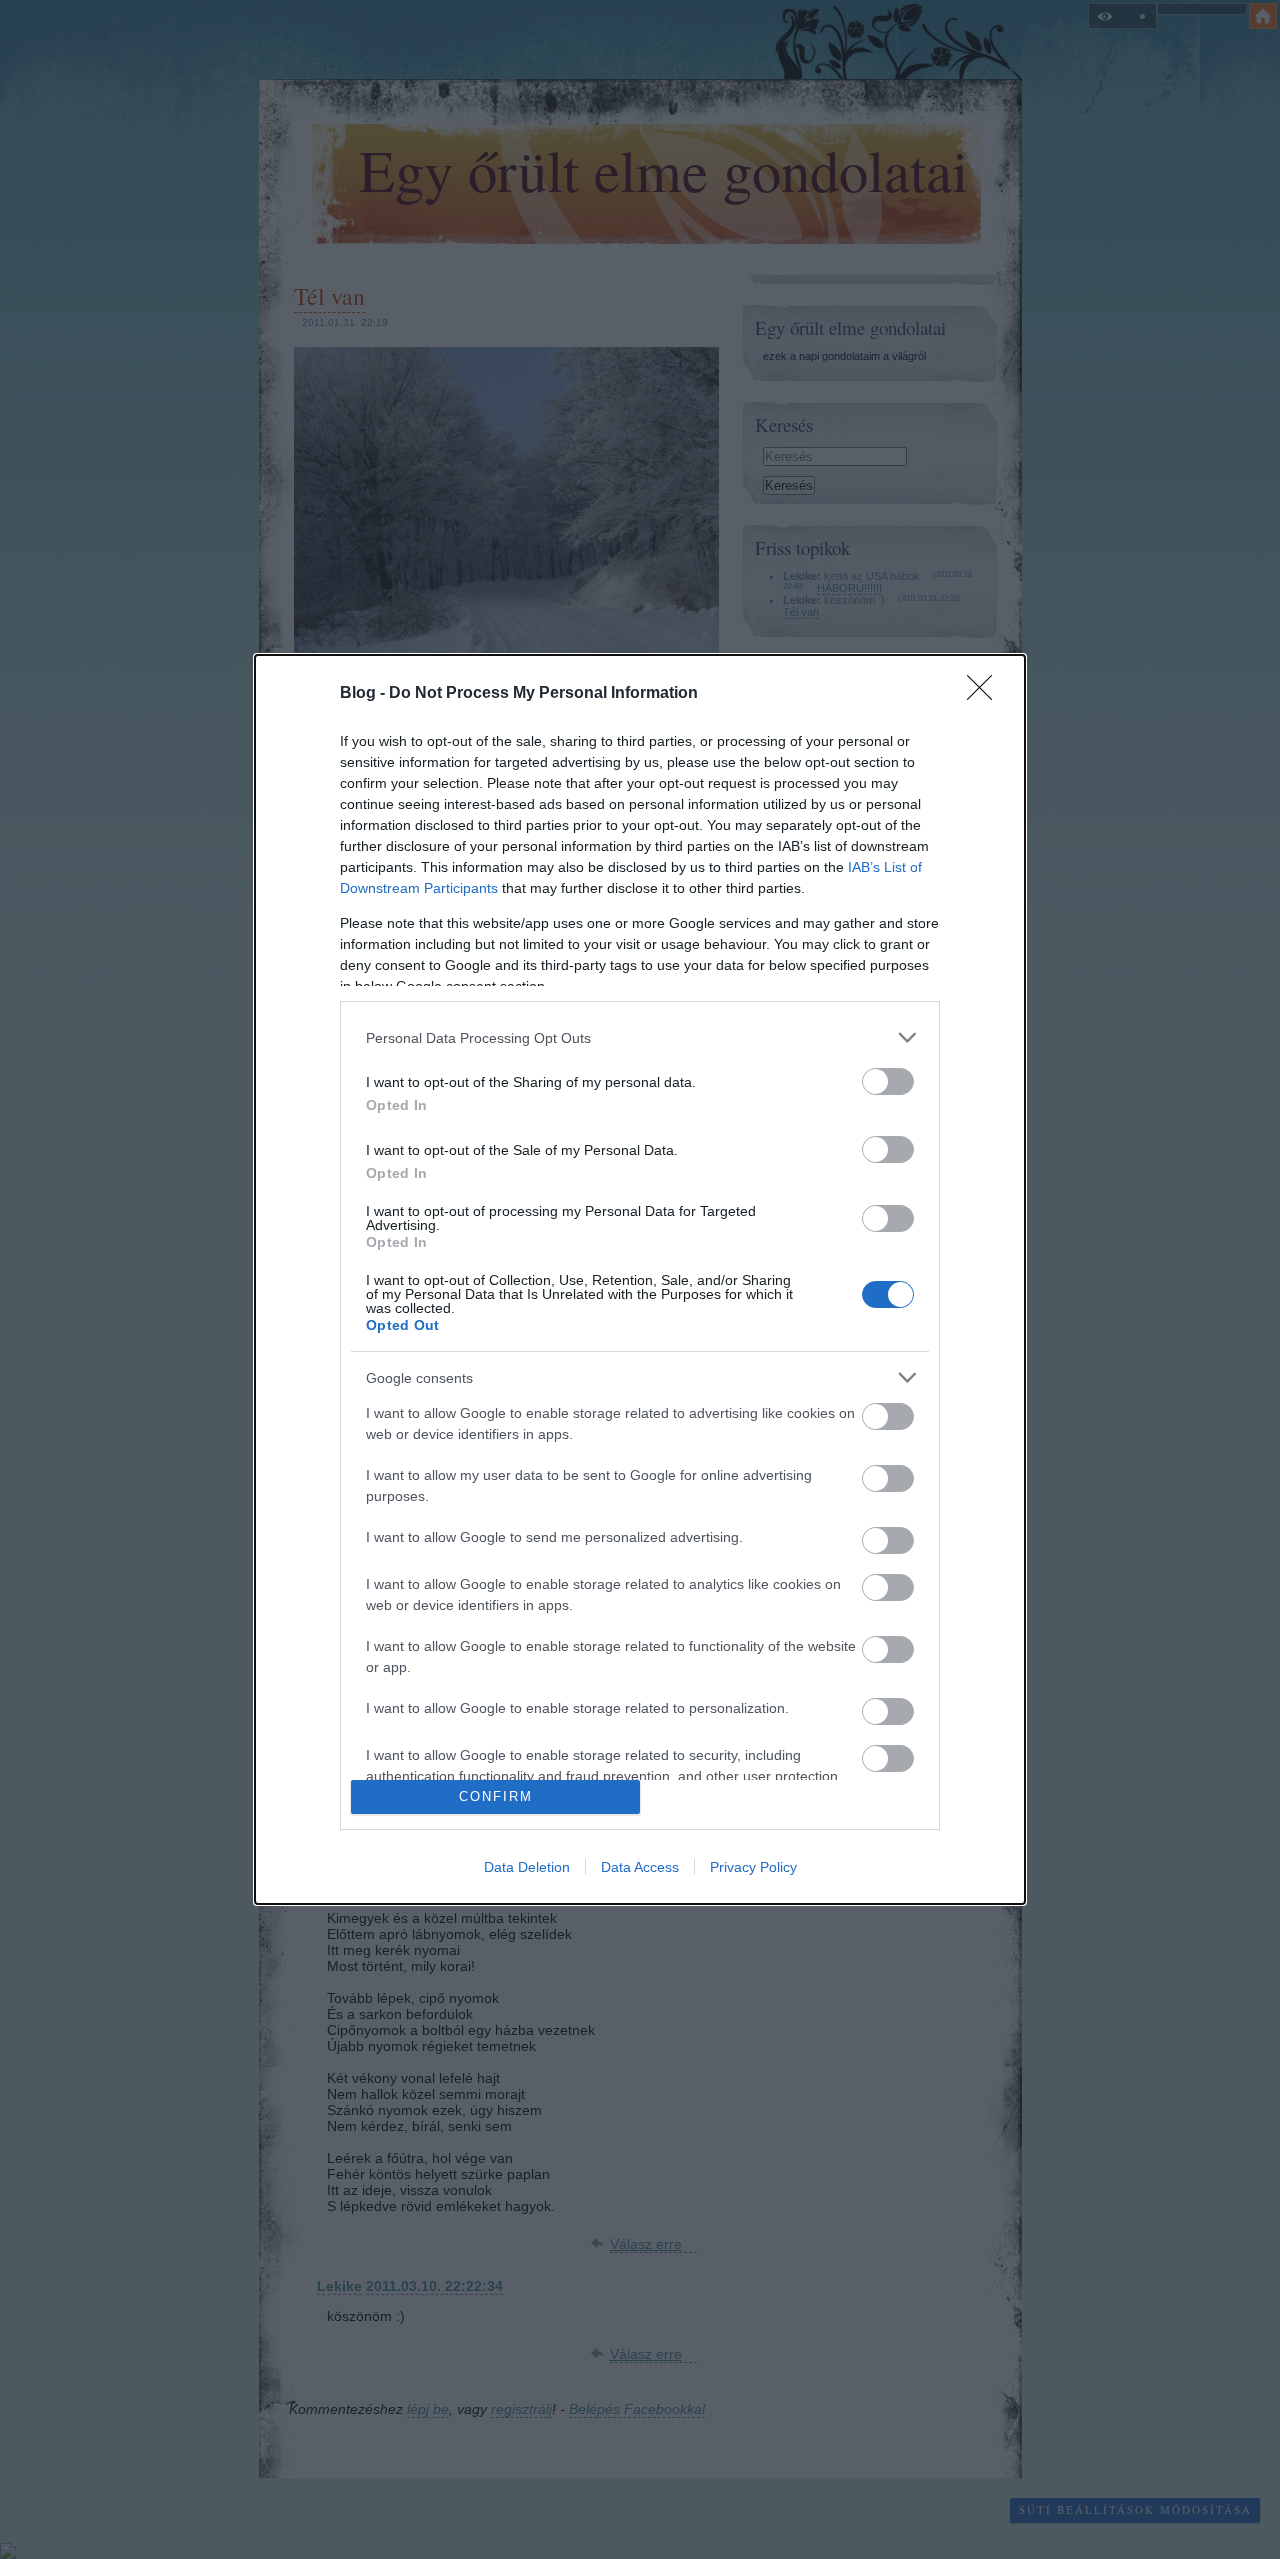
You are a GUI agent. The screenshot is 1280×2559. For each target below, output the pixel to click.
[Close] (986, 694)
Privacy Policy (753, 1867)
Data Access (640, 1867)
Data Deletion (527, 1867)
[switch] (888, 1081)
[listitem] (640, 1037)
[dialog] (640, 1279)
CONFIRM (496, 1796)
